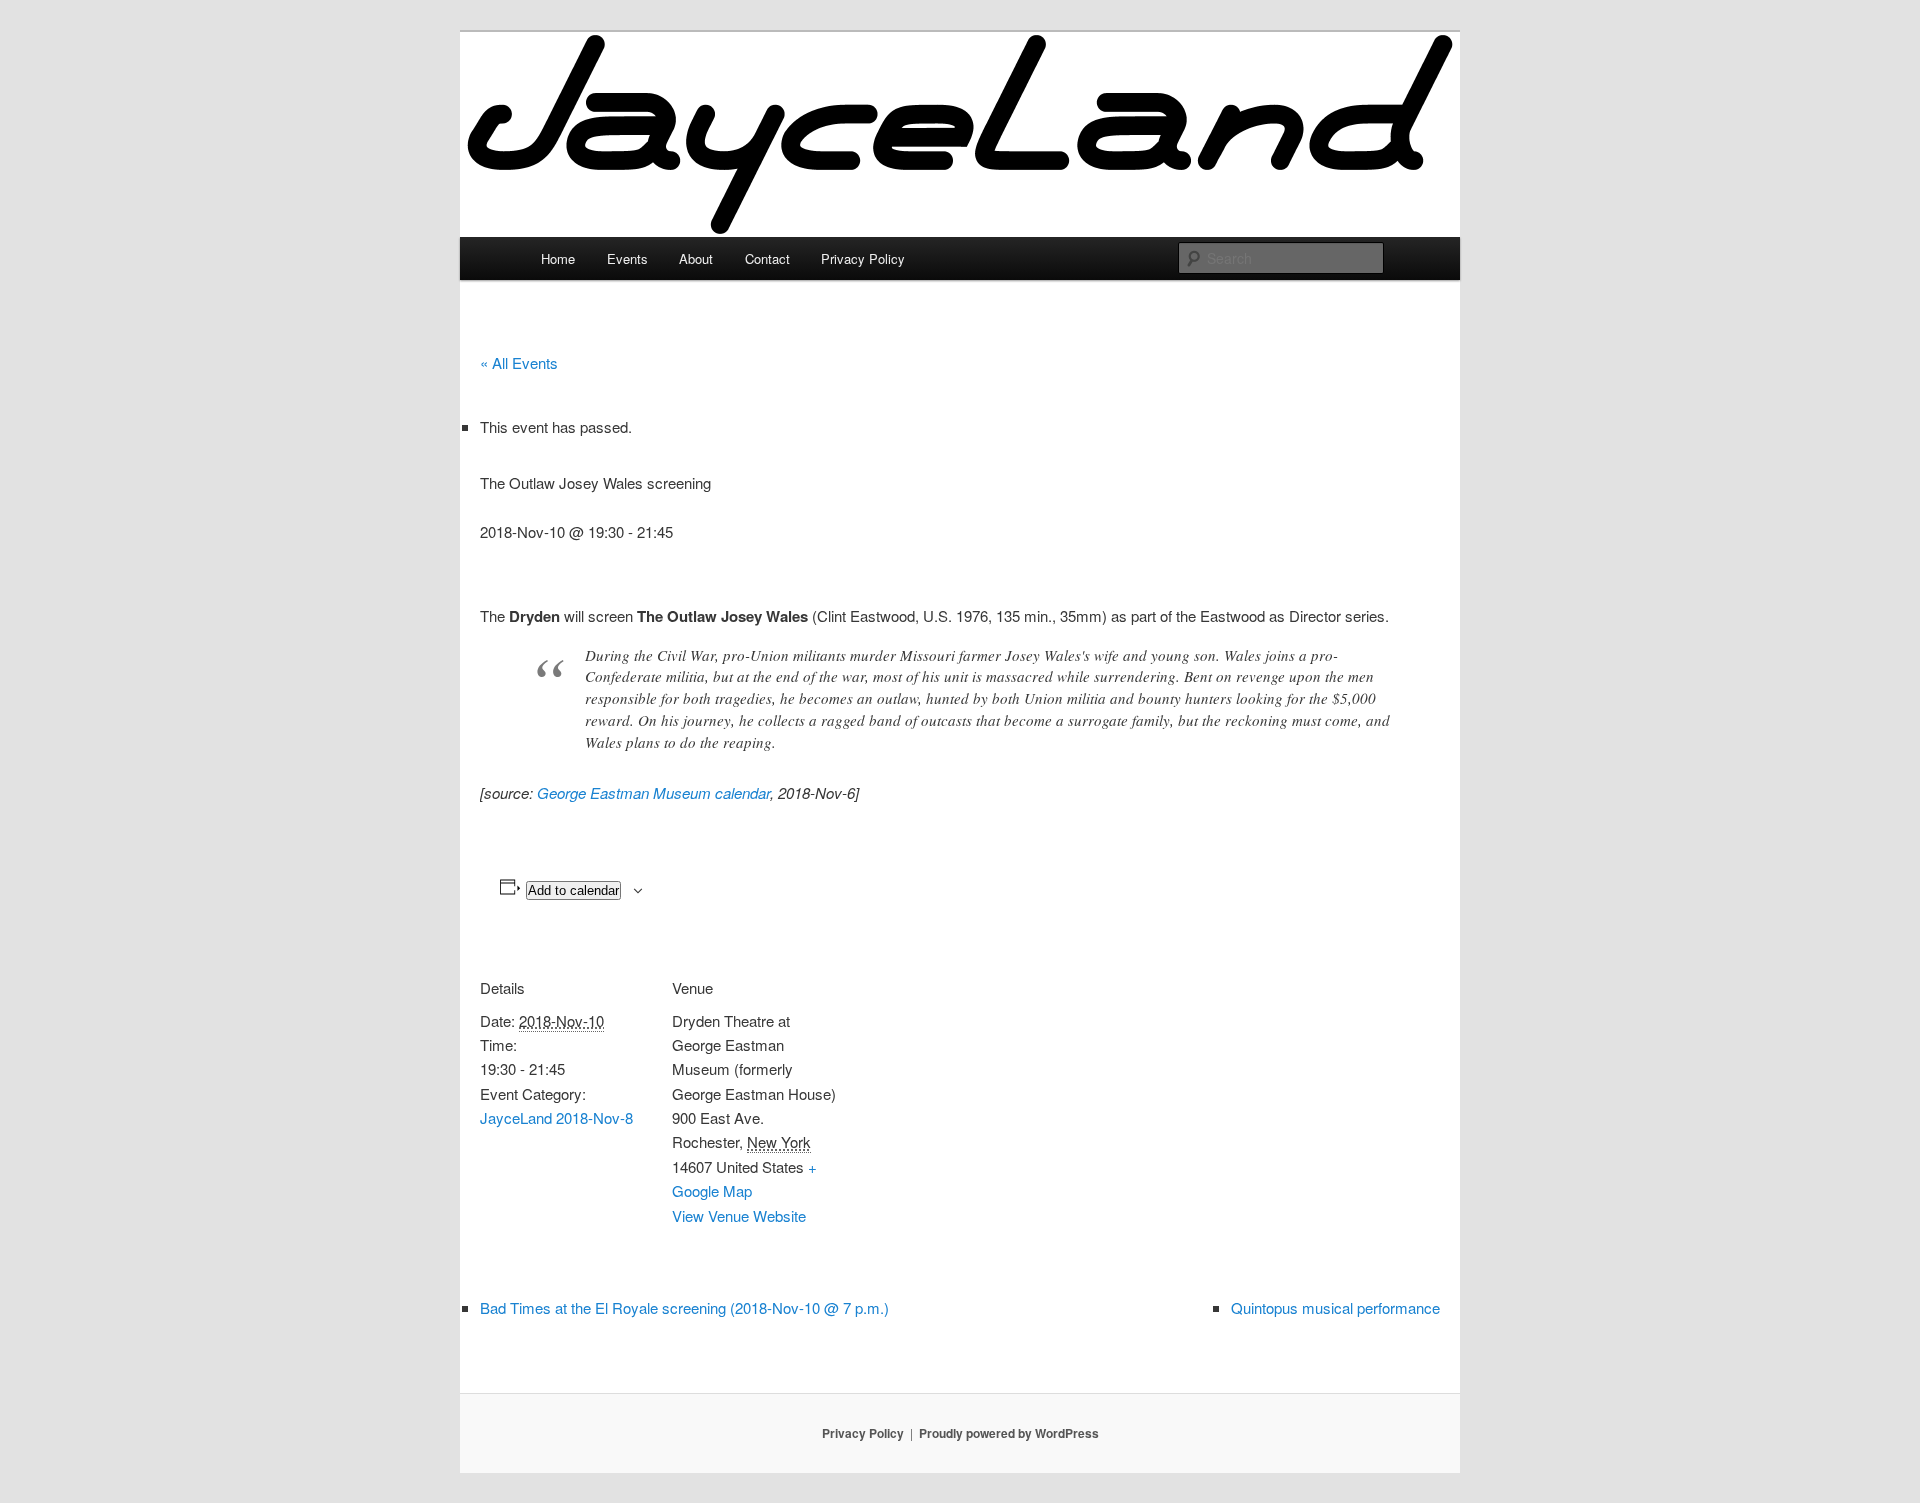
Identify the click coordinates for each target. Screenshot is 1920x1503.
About (696, 258)
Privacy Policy (863, 258)
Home (558, 258)
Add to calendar (573, 890)
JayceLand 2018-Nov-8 (556, 1117)
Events (627, 258)
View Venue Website (739, 1215)
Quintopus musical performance (1335, 1307)
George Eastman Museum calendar (653, 792)
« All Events (519, 362)
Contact (767, 258)
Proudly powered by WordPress (1009, 1433)
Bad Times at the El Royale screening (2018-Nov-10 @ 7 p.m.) (684, 1307)
